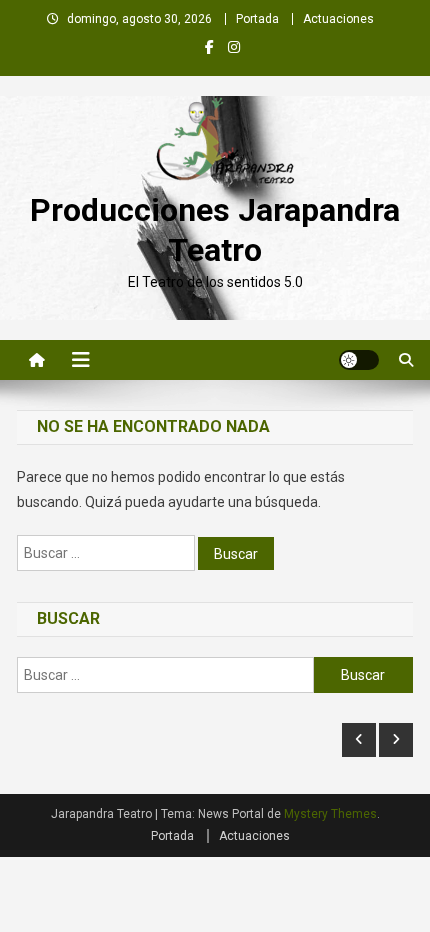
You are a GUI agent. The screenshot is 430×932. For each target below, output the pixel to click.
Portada (257, 19)
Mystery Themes (330, 814)
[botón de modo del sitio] (359, 360)
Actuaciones (338, 19)
